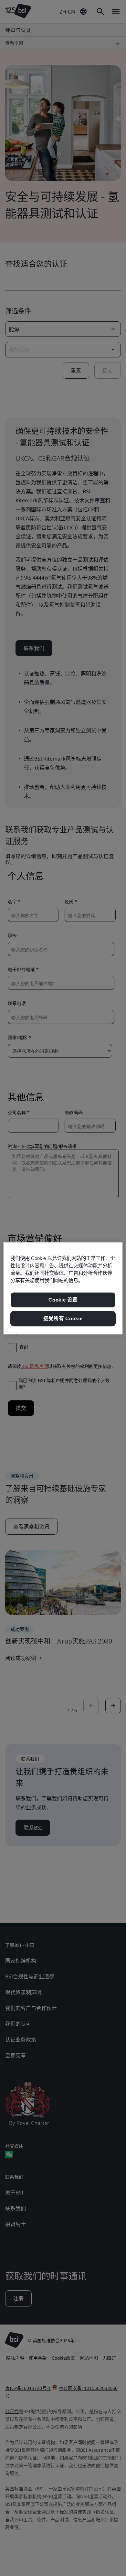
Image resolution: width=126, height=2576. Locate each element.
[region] (63, 1288)
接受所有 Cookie (63, 1318)
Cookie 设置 (63, 1300)
